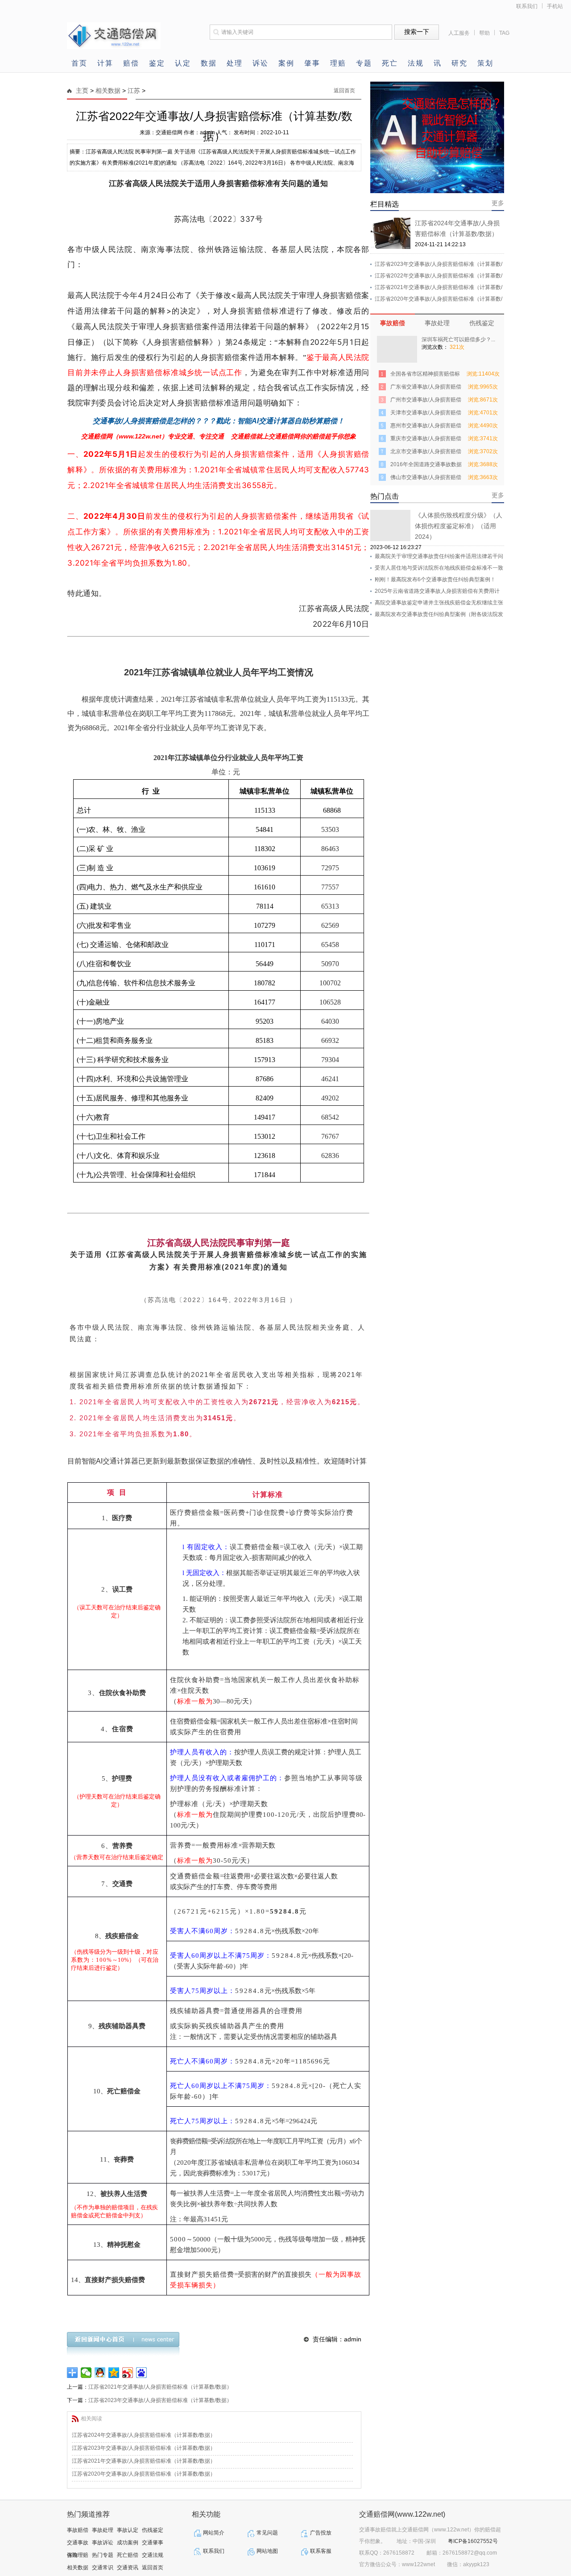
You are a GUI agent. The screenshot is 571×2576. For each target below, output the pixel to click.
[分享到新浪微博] (128, 2373)
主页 (82, 91)
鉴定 (157, 63)
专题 (364, 63)
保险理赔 (78, 2555)
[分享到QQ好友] (100, 2373)
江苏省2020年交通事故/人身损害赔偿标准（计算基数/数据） (144, 2474)
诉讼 (261, 63)
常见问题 (267, 2533)
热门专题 (103, 2555)
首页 (79, 63)
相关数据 (108, 91)
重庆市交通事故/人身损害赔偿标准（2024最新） (426, 440)
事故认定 (128, 2530)
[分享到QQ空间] (114, 2373)
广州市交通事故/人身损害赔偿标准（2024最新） (426, 401)
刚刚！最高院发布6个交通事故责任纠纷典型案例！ (435, 579)
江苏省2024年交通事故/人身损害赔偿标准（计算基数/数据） (144, 2435)
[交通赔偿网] (114, 47)
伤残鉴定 (482, 323)
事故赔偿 (393, 323)
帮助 (484, 33)
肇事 (312, 63)
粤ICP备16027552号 (473, 2541)
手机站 (555, 6)
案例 (286, 63)
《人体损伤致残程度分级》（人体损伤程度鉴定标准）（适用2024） (459, 526)
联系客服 (321, 2551)
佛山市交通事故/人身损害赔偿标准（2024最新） (426, 479)
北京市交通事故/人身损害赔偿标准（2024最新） (426, 453)
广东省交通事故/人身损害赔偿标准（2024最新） (426, 388)
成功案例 (128, 2543)
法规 (416, 63)
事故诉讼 (103, 2543)
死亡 (390, 63)
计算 (105, 63)
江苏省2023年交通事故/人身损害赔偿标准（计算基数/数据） (160, 2400)
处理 (235, 63)
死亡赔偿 (128, 2555)
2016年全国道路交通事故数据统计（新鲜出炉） (426, 466)
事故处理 (437, 323)
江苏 (134, 91)
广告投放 (321, 2533)
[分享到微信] (86, 2373)
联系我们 (527, 6)
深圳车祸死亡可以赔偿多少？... (458, 339)
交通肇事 (153, 2543)
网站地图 (267, 2551)
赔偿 (131, 63)
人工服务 (459, 33)
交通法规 (153, 2555)
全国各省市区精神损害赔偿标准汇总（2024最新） (425, 375)
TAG (504, 33)
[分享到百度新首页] (142, 2373)
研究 (459, 63)
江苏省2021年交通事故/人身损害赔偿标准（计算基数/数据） (160, 2387)
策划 (485, 63)
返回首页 (344, 91)
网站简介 (214, 2533)
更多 (498, 203)
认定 (183, 63)
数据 (209, 63)
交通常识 (103, 2568)
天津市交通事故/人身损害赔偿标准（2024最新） (426, 414)
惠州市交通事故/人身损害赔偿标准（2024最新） (426, 427)
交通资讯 (128, 2568)
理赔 (338, 63)
